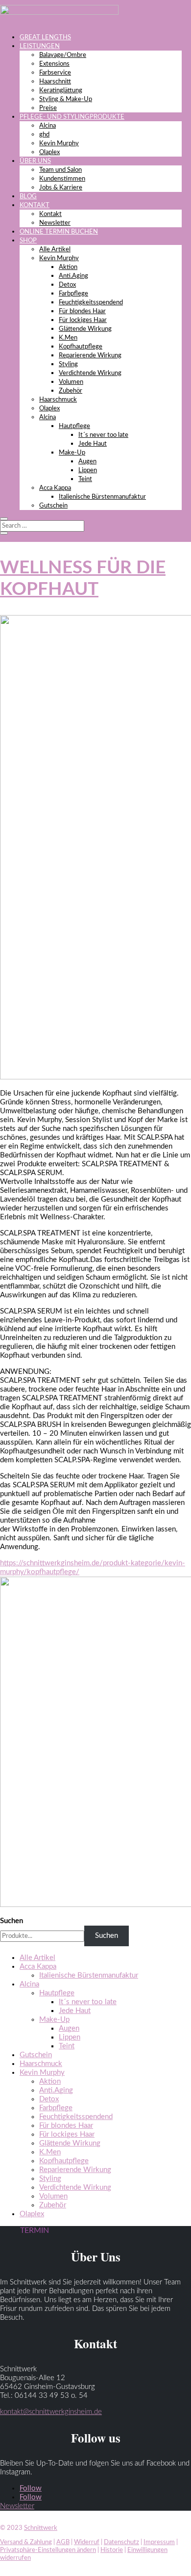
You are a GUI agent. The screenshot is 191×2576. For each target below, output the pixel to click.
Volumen (71, 382)
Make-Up (72, 453)
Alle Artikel (55, 250)
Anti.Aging (73, 276)
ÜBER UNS (35, 161)
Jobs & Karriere (61, 188)
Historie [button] (112, 2550)
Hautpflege (74, 426)
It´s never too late (103, 435)
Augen (87, 462)
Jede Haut (93, 444)
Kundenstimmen (62, 179)
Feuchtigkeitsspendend (91, 303)
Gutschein (53, 506)
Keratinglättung (61, 91)
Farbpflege (73, 294)
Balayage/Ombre (63, 55)
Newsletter (55, 223)
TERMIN (35, 2230)
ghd (44, 135)
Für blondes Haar (82, 311)
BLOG (28, 197)
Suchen (12, 1921)
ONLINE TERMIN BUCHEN (59, 232)
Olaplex (49, 152)
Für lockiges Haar (83, 320)
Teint (85, 479)
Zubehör (71, 391)
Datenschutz (121, 2542)
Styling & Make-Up (66, 99)
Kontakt (50, 214)
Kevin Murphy (59, 144)
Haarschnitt (55, 82)
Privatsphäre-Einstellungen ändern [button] (48, 2550)
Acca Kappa (55, 488)
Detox (67, 285)
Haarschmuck (58, 400)
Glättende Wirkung (85, 329)
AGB (63, 2542)
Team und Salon (60, 170)
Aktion (68, 267)
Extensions (54, 64)
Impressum (159, 2542)
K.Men (68, 338)
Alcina (48, 126)
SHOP (28, 241)
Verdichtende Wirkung (90, 373)
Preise (48, 108)
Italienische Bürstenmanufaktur (102, 497)
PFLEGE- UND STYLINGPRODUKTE (72, 117)
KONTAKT (35, 205)
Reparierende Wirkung (90, 356)
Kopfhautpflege (81, 347)
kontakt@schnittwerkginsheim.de (51, 2412)
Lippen (88, 470)
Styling (68, 364)
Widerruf (87, 2542)
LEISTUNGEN (40, 46)
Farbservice (55, 73)
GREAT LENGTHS (45, 38)
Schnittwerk (41, 2528)
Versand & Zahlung (26, 2542)
